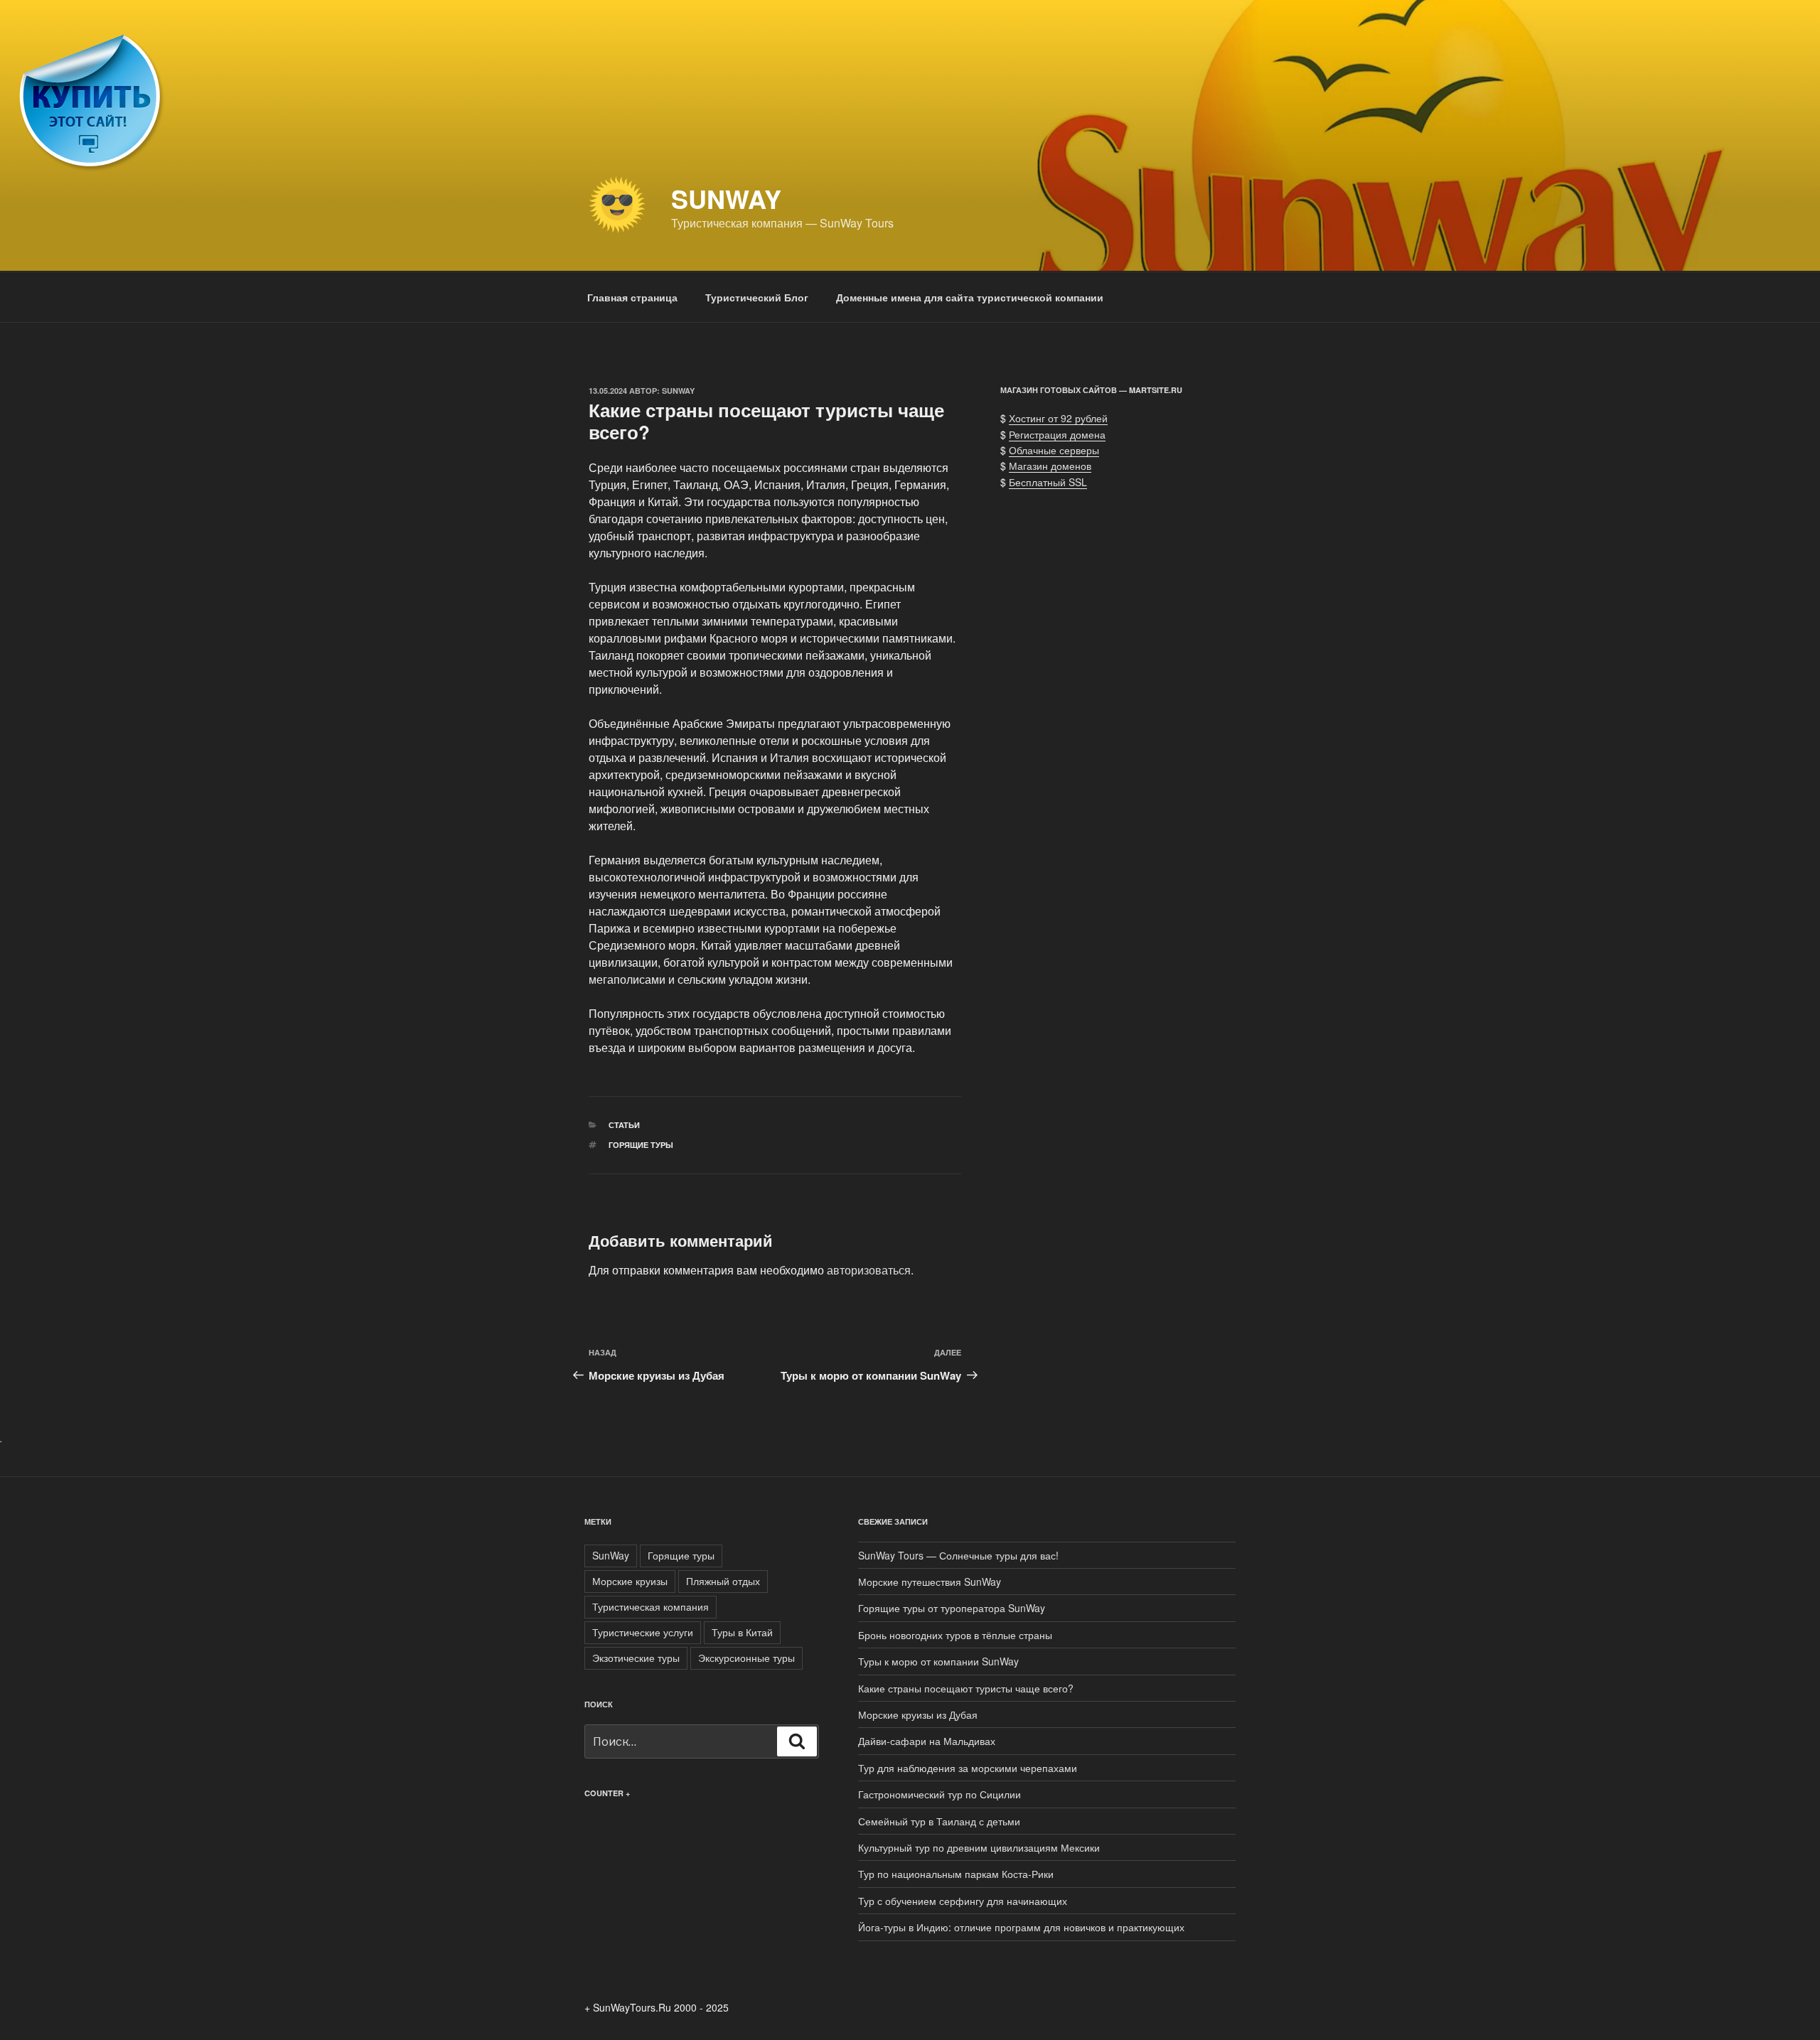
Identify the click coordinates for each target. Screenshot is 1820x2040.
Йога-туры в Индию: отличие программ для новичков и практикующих (1021, 1927)
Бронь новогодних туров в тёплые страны (955, 1635)
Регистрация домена (1057, 434)
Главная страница (632, 297)
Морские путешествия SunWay (930, 1582)
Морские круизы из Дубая (918, 1714)
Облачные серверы (1054, 450)
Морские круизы (630, 1581)
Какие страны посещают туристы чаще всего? (966, 1688)
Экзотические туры (636, 1658)
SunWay (726, 198)
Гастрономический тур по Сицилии (940, 1794)
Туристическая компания (651, 1606)
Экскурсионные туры (746, 1658)
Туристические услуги (643, 1632)
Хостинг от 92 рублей (1058, 418)
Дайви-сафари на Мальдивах (927, 1741)
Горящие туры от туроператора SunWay (952, 1608)
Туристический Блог (757, 297)
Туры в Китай (742, 1632)
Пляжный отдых (723, 1581)
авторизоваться (869, 1270)
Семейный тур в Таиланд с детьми (939, 1821)
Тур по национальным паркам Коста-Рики (956, 1874)
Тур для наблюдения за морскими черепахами (968, 1768)
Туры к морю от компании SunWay (938, 1661)
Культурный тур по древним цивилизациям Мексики (979, 1847)
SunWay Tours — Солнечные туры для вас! (958, 1555)
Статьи (624, 1125)
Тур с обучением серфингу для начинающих (963, 1901)
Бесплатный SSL (1048, 482)
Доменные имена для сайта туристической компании (970, 297)
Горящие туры (641, 1145)
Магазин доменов (1050, 466)
